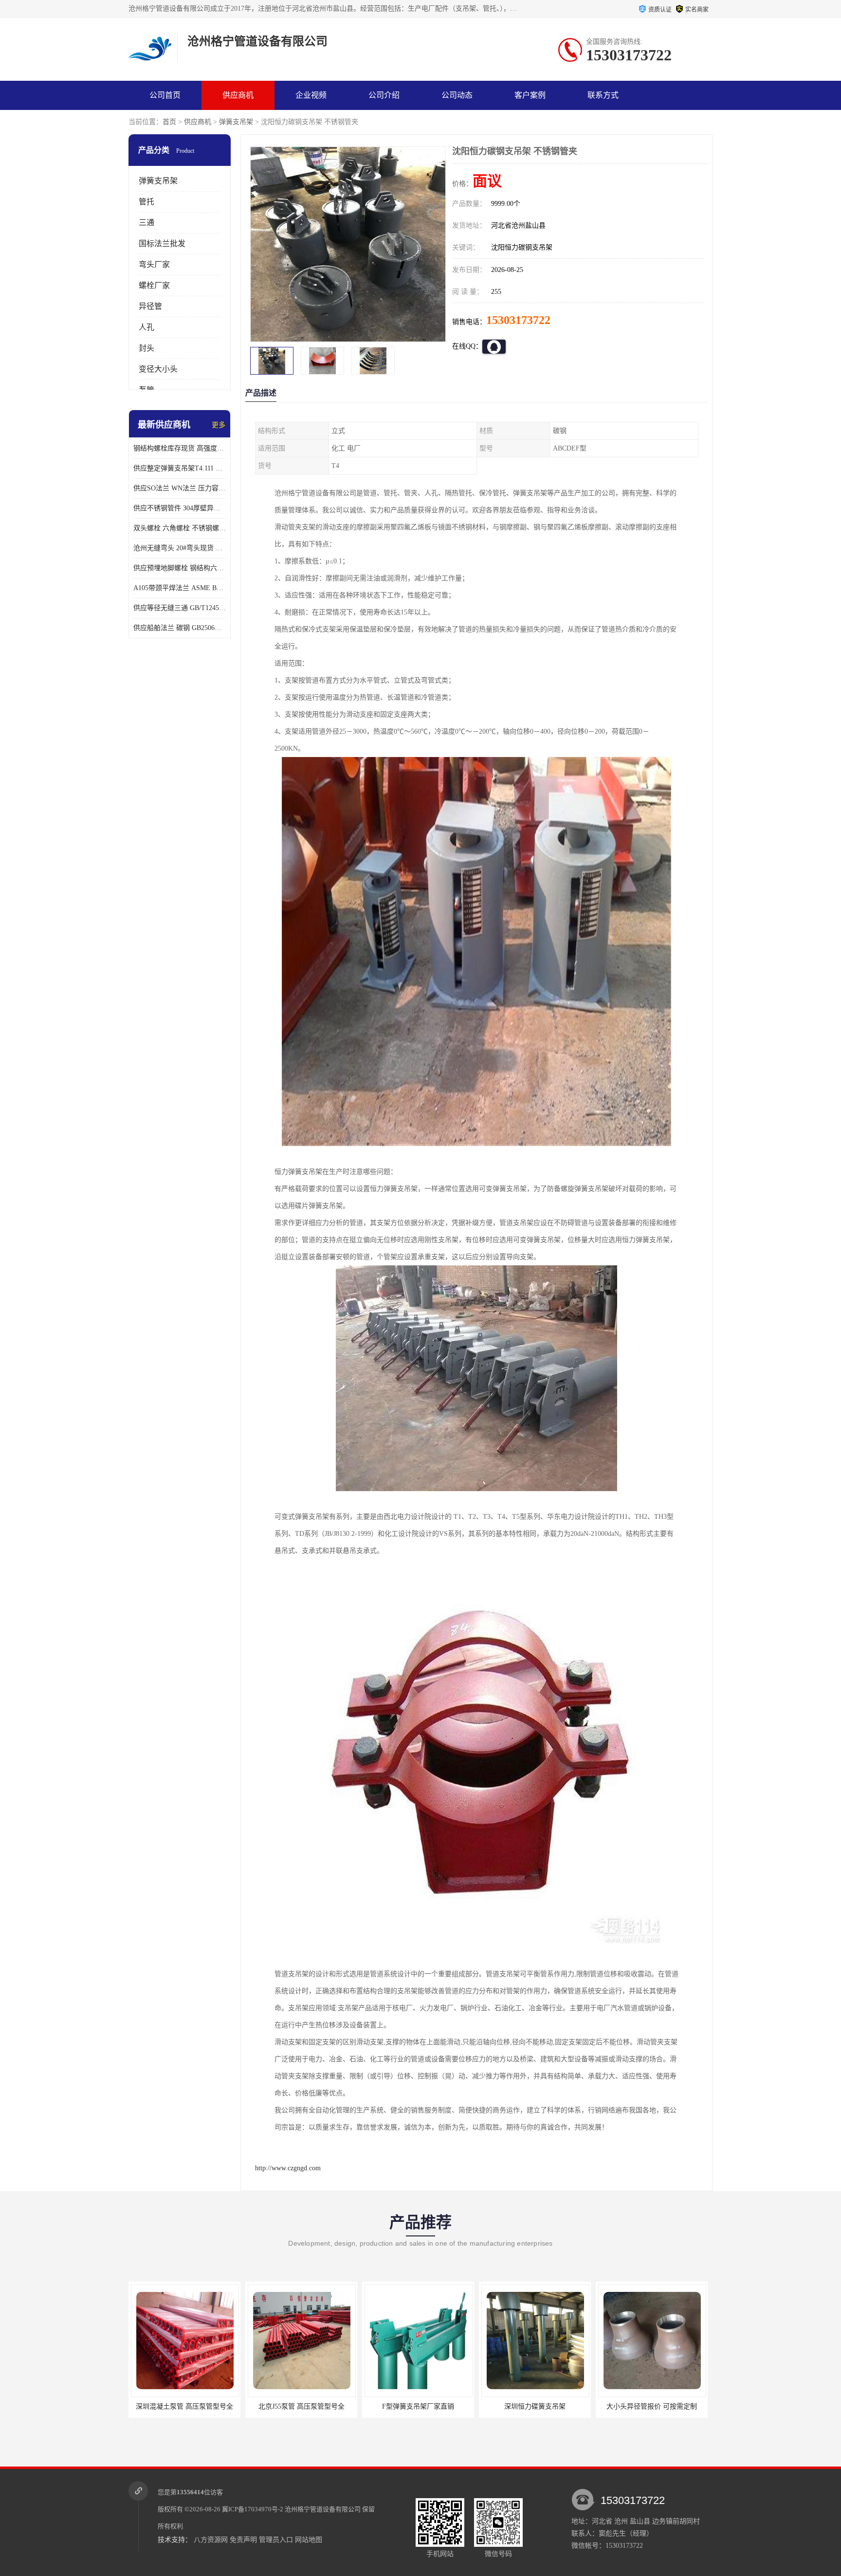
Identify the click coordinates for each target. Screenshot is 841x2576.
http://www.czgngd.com (288, 2168)
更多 (219, 425)
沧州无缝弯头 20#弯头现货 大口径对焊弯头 (180, 548)
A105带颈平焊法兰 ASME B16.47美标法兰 (180, 588)
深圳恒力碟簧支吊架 (418, 2406)
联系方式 (603, 95)
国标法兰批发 (162, 243)
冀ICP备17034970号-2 (253, 2509)
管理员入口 (276, 2540)
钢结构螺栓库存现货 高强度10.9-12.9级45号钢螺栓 (180, 448)
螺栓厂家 (154, 285)
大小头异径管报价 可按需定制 (535, 2406)
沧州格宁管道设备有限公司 (323, 2509)
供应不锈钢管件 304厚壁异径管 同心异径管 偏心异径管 (180, 508)
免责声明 (243, 2540)
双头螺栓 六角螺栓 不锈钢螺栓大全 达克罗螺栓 (180, 528)
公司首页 (165, 95)
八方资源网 (211, 2540)
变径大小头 (158, 369)
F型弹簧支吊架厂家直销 (301, 2406)
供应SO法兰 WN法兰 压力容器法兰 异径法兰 (180, 488)
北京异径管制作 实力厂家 (652, 2406)
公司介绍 (384, 95)
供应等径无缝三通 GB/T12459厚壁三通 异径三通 (180, 608)
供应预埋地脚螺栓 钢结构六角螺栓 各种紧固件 (180, 568)
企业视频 (311, 95)
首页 (169, 122)
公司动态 (457, 95)
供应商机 (238, 95)
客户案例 (530, 95)
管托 (146, 202)
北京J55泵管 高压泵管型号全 (185, 2406)
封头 (146, 348)
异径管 (150, 306)
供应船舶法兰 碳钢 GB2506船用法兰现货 (180, 628)
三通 (146, 223)
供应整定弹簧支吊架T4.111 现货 (180, 468)
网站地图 (309, 2540)
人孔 (146, 327)
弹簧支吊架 (236, 122)
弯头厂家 (154, 264)
